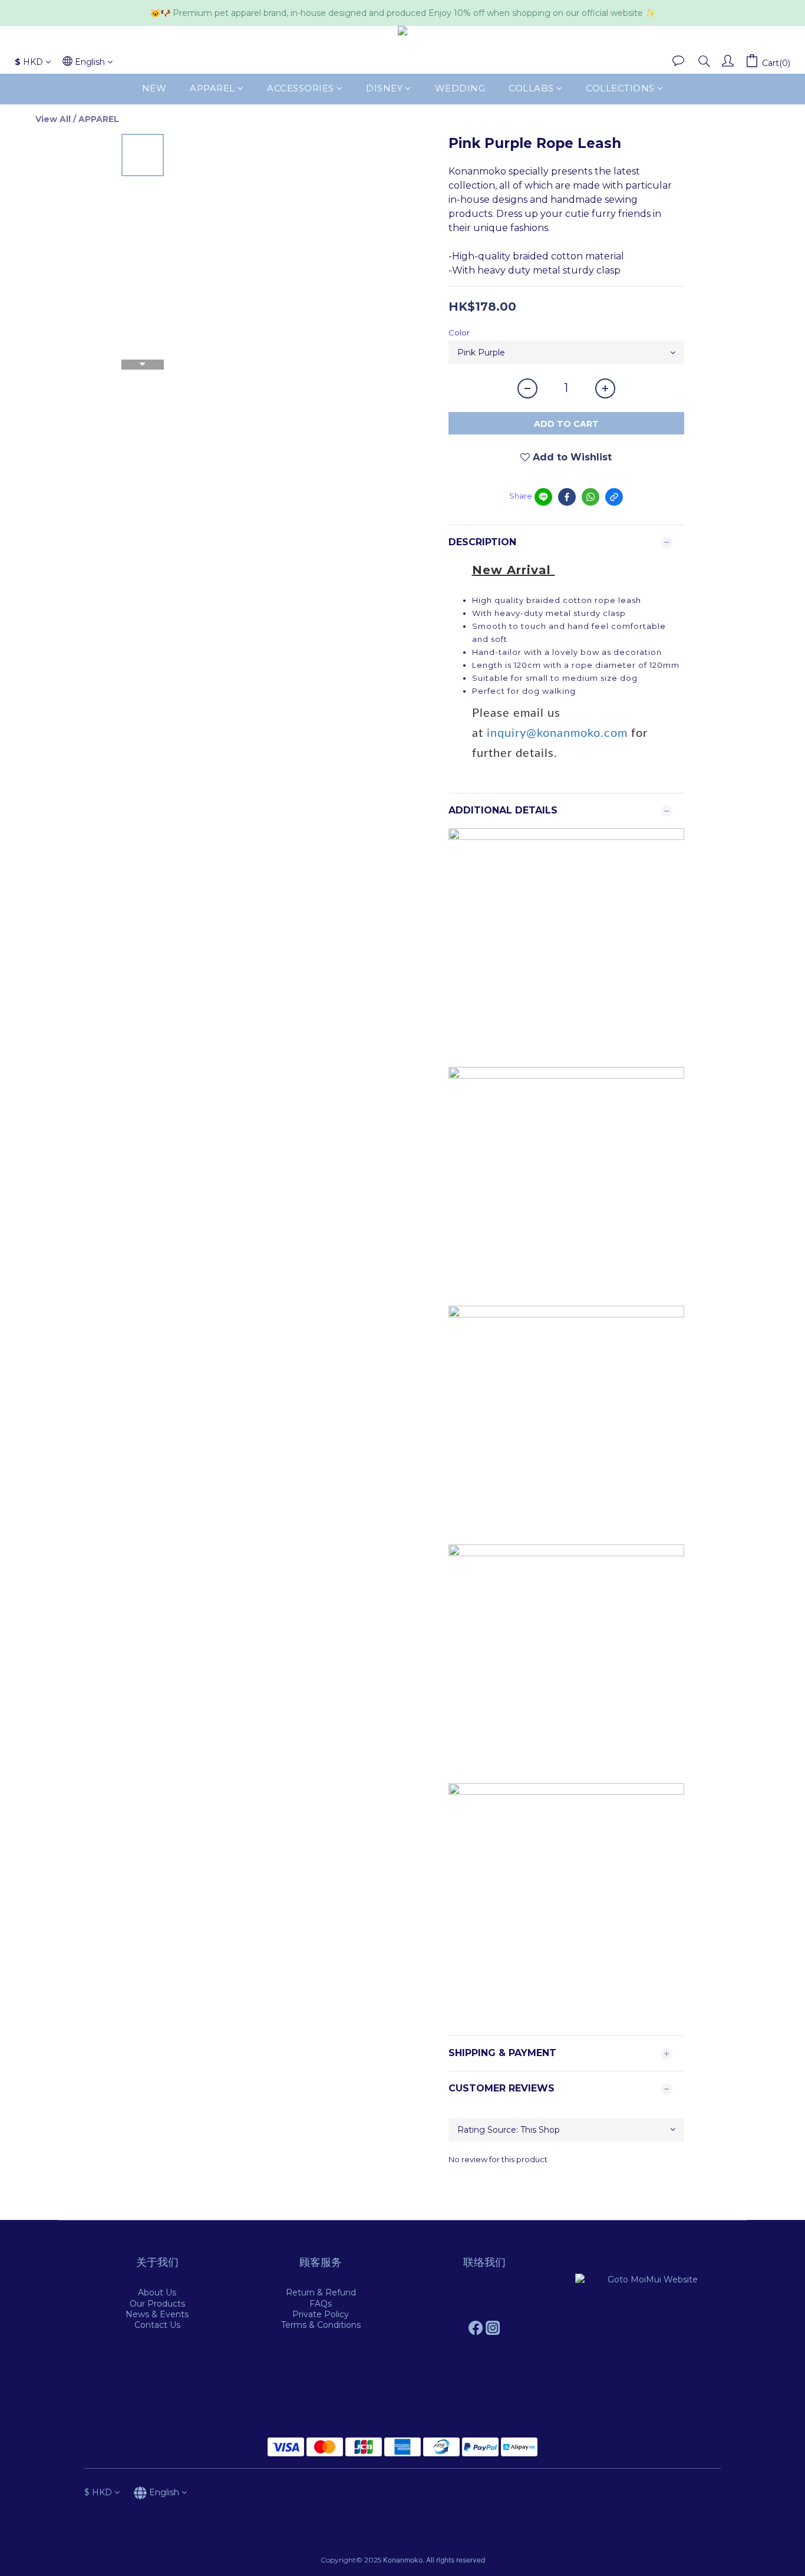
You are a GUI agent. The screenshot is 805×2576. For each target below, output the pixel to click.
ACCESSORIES (301, 89)
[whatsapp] (590, 497)
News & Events (157, 2314)
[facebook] (567, 497)
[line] (543, 497)
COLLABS (531, 89)
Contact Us (157, 2325)
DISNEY (384, 89)
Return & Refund (321, 2292)
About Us (157, 2292)
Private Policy (321, 2314)
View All (53, 119)
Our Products (157, 2304)
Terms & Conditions (321, 2325)
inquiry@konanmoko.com (557, 733)
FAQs (321, 2304)
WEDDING (460, 89)
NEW (154, 89)
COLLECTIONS (620, 89)
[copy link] (614, 497)
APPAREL (212, 89)
